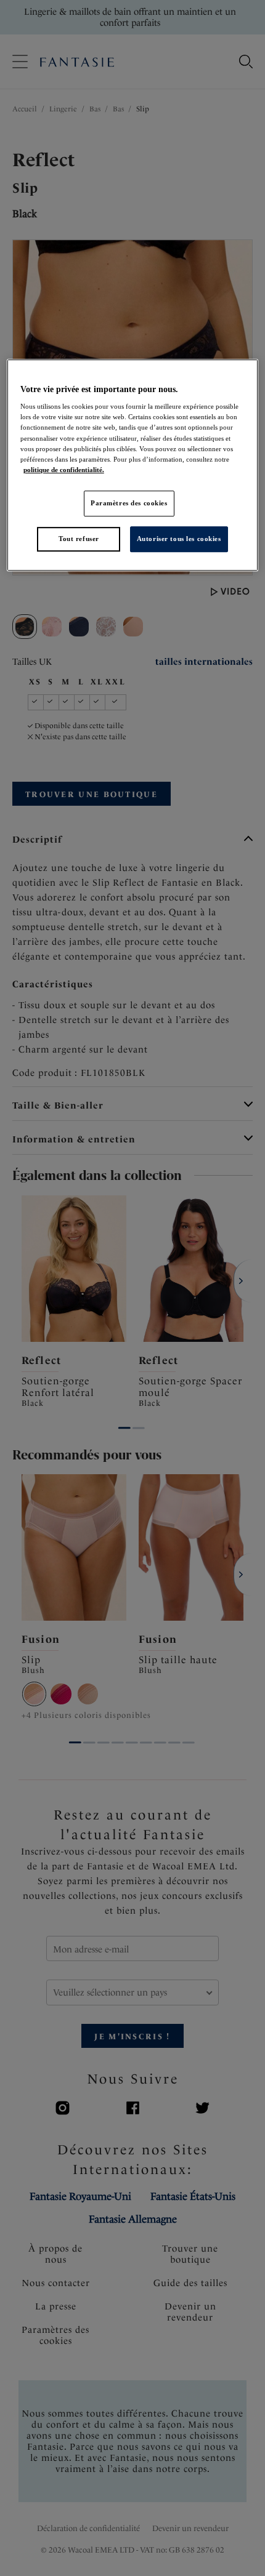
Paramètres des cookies (129, 503)
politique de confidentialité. (64, 470)
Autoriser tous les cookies (179, 539)
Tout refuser (79, 539)
